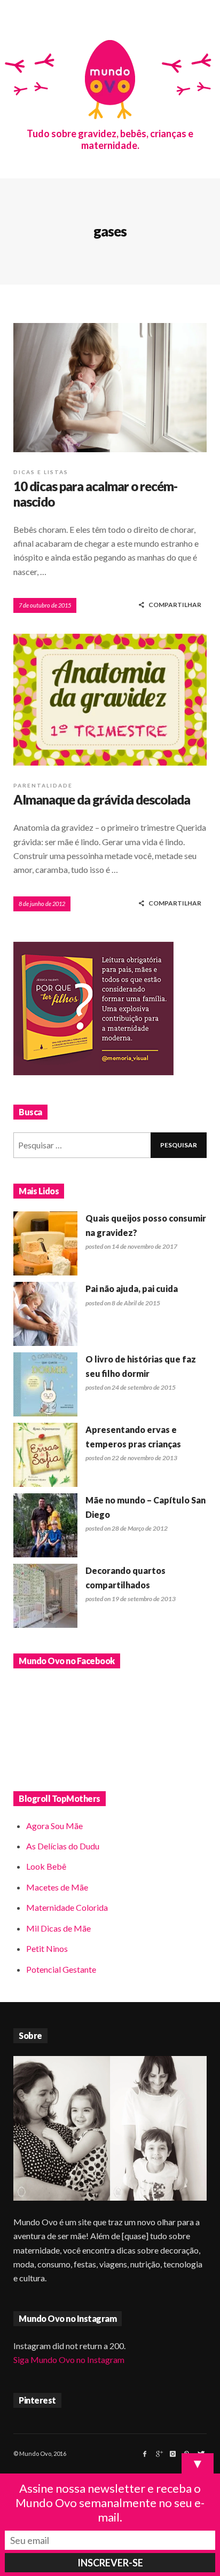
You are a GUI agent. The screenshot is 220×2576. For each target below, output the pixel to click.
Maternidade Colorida (67, 1907)
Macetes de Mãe (57, 1887)
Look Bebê (46, 1866)
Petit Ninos (47, 1948)
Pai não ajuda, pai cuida (132, 1289)
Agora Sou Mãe (54, 1826)
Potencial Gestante (61, 1969)
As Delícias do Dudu (63, 1846)
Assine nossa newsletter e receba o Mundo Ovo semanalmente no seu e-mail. (110, 2503)
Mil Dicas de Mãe (58, 1928)
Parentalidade (43, 785)
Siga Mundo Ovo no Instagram (69, 2360)
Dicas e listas (41, 472)
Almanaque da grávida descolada (102, 799)
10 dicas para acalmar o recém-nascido (95, 494)
